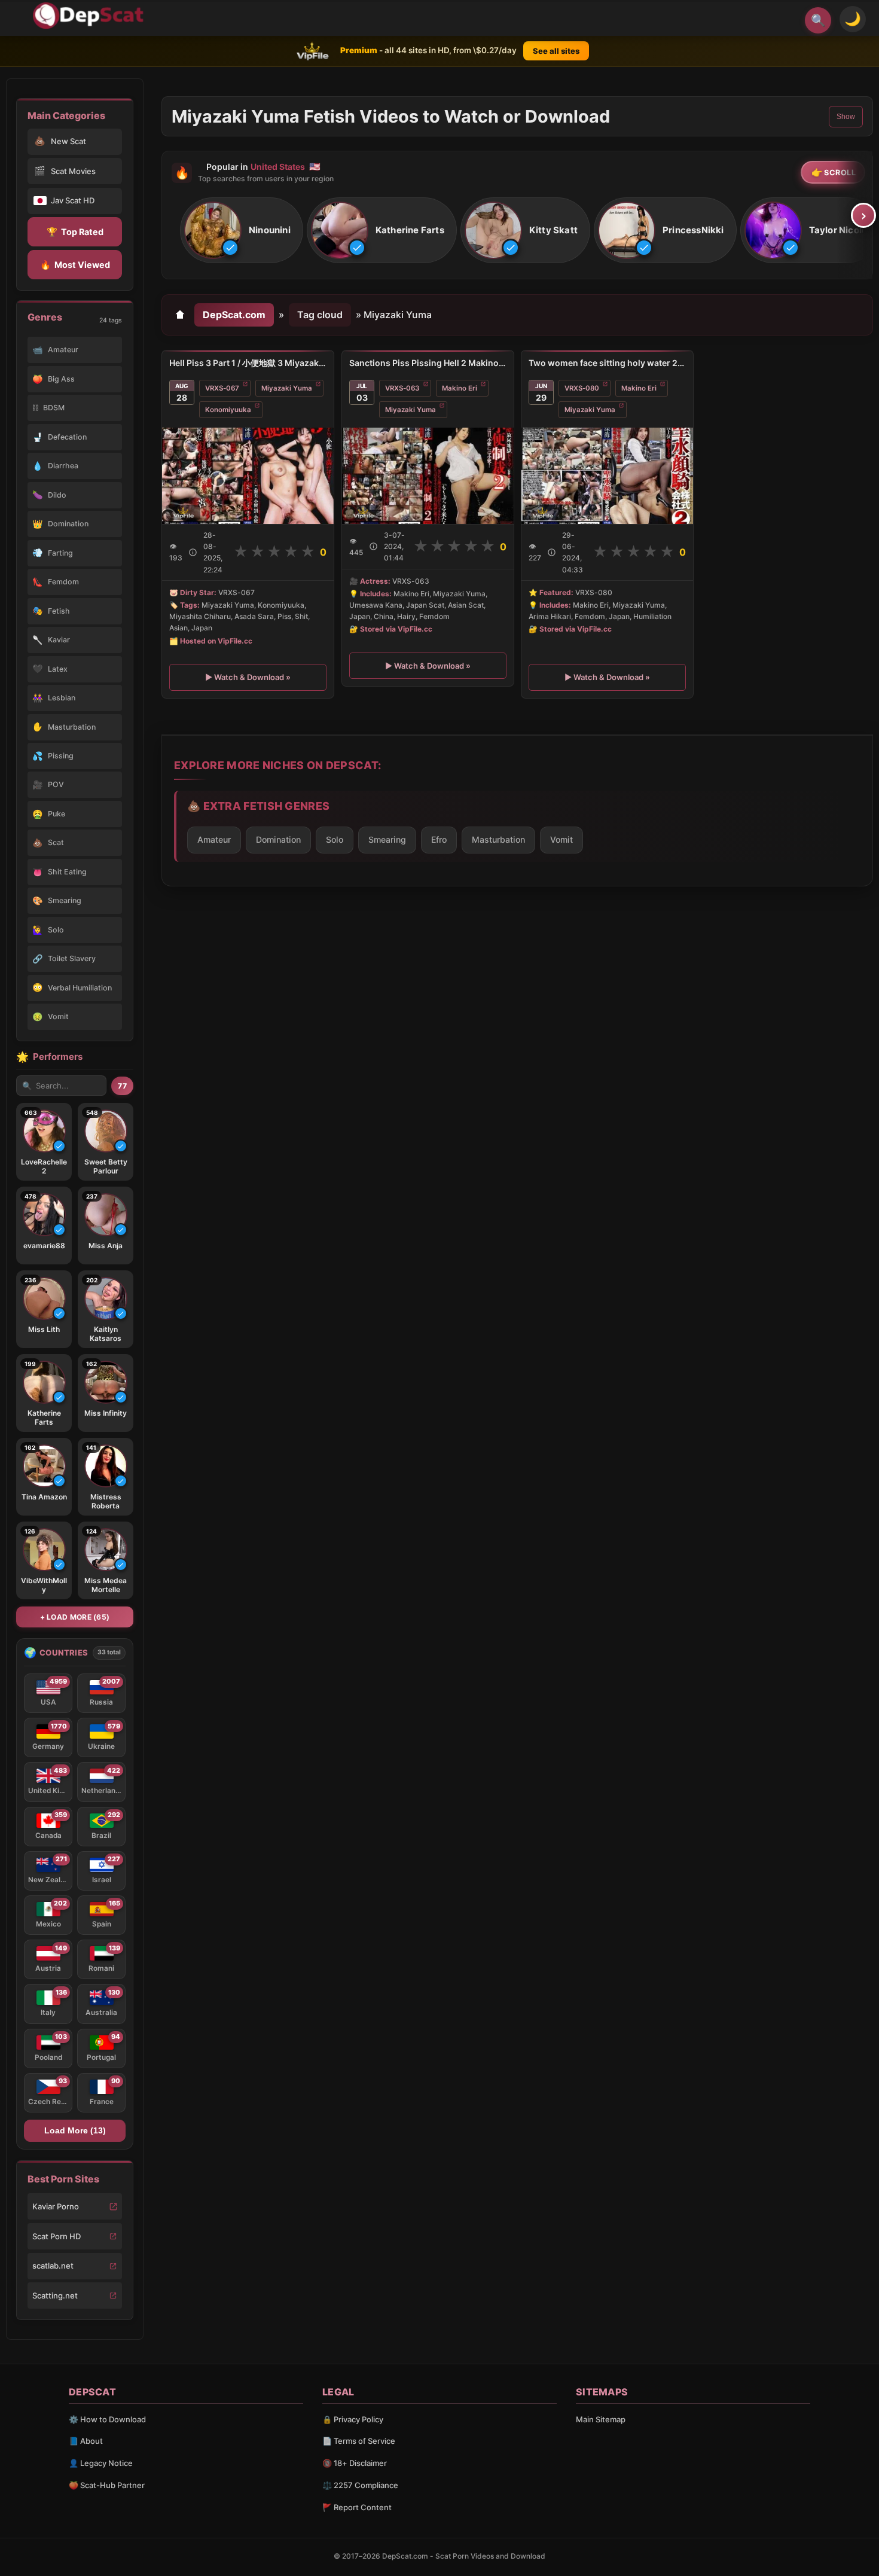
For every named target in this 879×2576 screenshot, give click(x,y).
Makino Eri (460, 388)
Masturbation (498, 839)
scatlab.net (53, 2266)
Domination (278, 839)
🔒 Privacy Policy (353, 2419)
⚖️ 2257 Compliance (360, 2485)
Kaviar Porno (56, 2206)
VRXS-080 (582, 388)
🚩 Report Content (357, 2507)
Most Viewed (75, 265)
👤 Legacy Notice (101, 2463)
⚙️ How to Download (107, 2419)
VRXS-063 (402, 388)
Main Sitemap (601, 2419)
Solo (335, 839)
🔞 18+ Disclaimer (355, 2463)
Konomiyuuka (228, 410)
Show (846, 117)
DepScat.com (234, 315)
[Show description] (193, 552)
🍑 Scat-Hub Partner (107, 2485)
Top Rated (75, 232)
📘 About (86, 2441)
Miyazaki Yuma (287, 388)
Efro (439, 839)
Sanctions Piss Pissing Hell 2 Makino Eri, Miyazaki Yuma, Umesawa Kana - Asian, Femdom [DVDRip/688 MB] (428, 363)
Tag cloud (320, 315)
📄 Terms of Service (359, 2441)
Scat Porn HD (57, 2236)
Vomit (561, 839)
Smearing (387, 839)
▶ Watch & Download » (248, 677)
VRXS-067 (222, 388)
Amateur (214, 839)
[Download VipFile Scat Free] (90, 16)
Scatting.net (55, 2295)
